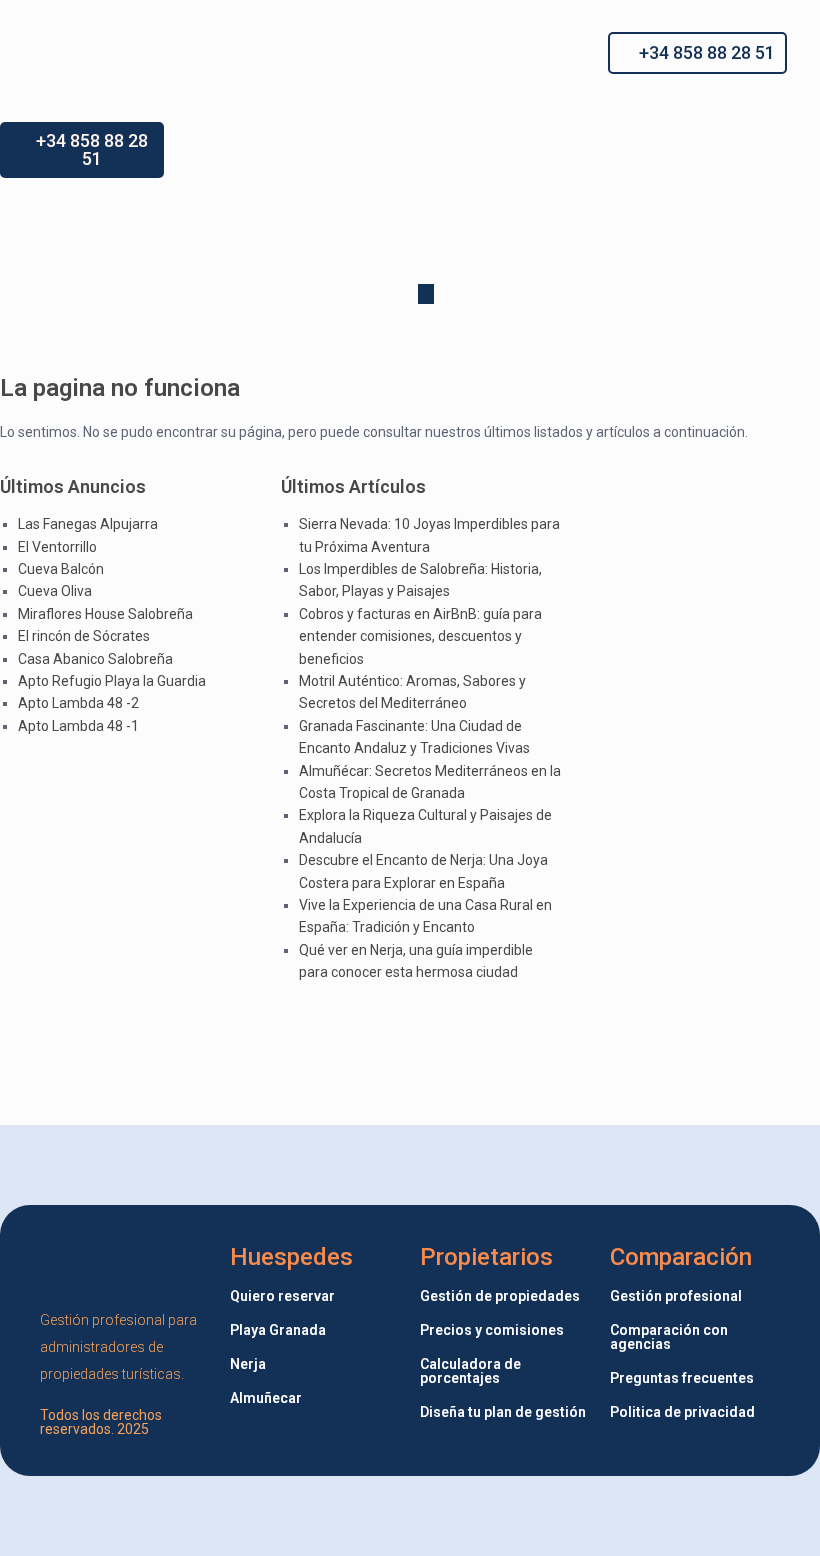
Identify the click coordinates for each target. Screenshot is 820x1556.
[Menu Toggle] (395, 53)
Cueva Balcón (61, 569)
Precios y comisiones (492, 1330)
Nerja (248, 1364)
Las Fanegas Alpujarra (88, 524)
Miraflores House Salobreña (105, 614)
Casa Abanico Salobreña (95, 659)
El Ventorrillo (57, 547)
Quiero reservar (282, 1296)
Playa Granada (278, 1330)
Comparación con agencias (669, 1337)
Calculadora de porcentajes (470, 1371)
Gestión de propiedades (500, 1296)
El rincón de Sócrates (84, 636)
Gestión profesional (676, 1296)
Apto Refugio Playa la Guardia (112, 681)
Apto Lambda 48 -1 (78, 726)
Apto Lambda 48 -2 (78, 703)
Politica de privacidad (682, 1412)
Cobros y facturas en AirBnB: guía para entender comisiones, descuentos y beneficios (420, 636)
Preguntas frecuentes (682, 1378)
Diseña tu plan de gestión (503, 1412)
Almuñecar (266, 1398)
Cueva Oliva (55, 591)
